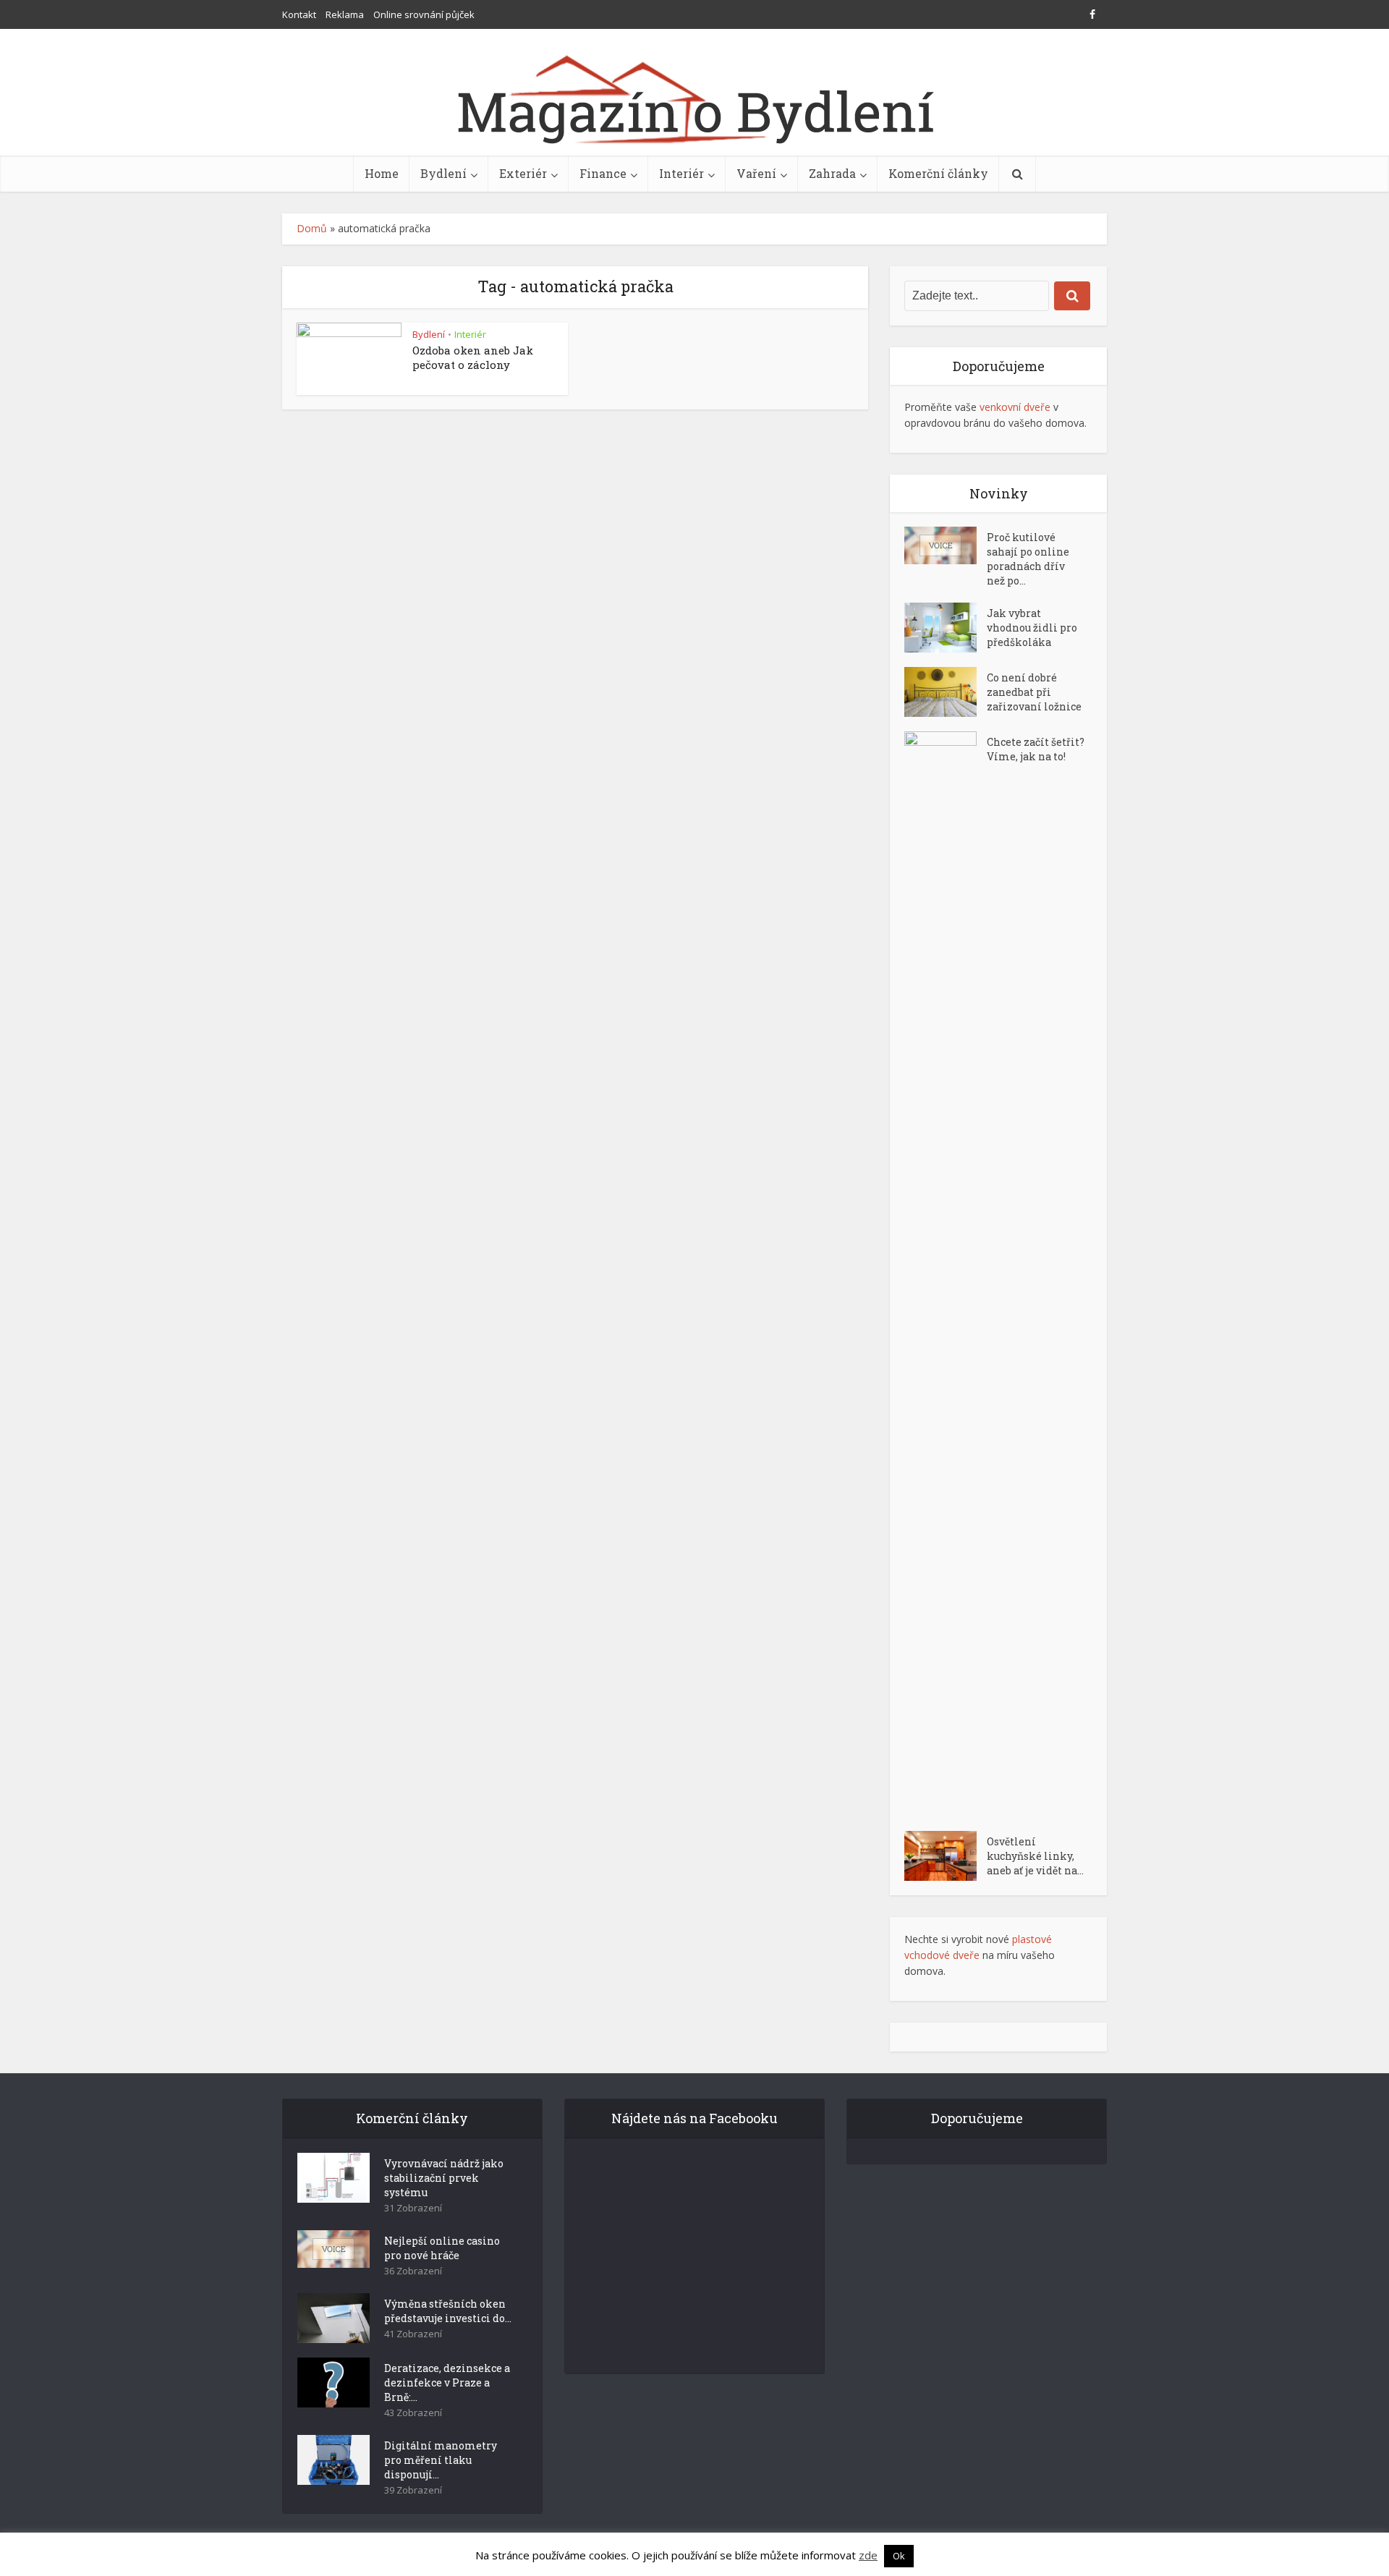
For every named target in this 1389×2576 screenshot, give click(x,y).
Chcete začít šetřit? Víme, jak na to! (1036, 749)
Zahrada (832, 173)
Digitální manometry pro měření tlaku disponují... (441, 2460)
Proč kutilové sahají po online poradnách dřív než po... (1028, 559)
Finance (603, 173)
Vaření (756, 173)
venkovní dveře (1015, 407)
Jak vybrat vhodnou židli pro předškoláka (1032, 628)
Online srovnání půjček (424, 14)
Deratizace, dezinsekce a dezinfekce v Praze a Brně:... (447, 2382)
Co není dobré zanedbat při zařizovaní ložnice (1034, 692)
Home (382, 173)
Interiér (681, 173)
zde (868, 2555)
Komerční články (938, 173)
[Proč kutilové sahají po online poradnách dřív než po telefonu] (946, 545)
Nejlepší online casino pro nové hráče (442, 2248)
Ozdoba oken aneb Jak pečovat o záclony (473, 357)
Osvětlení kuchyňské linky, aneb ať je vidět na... (1035, 1856)
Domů (312, 228)
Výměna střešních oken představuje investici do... (448, 2311)
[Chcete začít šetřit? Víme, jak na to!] (946, 1274)
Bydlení (443, 173)
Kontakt (299, 14)
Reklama (345, 14)
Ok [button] (899, 2556)
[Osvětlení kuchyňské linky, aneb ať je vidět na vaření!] (946, 1856)
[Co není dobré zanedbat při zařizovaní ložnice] (946, 692)
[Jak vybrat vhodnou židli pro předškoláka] (946, 628)
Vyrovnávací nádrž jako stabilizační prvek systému (444, 2178)
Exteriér (523, 173)
